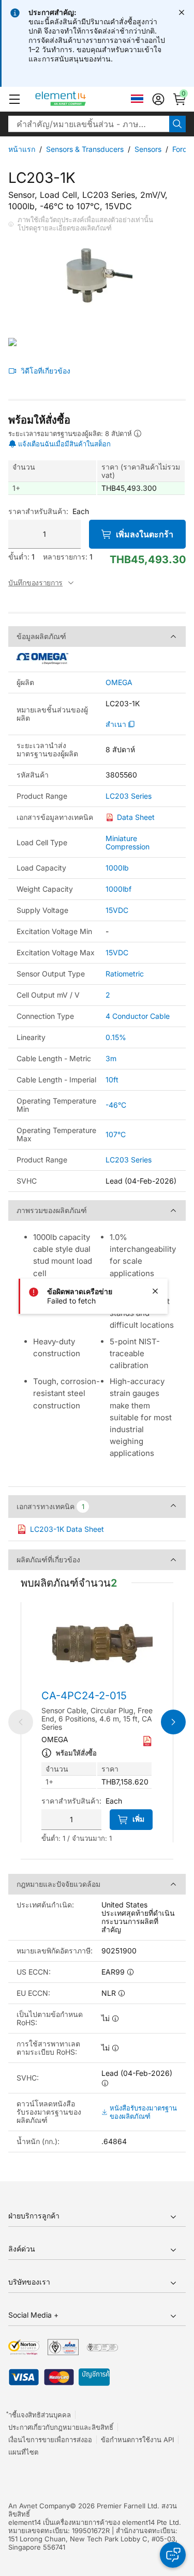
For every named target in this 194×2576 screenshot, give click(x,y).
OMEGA (119, 682)
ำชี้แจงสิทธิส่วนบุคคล (40, 2415)
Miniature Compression (128, 842)
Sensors (148, 149)
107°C (116, 1134)
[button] (14, 99)
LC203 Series (129, 796)
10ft (112, 1080)
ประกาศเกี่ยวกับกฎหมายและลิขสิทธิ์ (61, 2427)
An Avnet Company (39, 2506)
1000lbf (118, 889)
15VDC (117, 910)
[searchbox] (89, 124)
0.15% (116, 1037)
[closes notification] (182, 12)
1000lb (117, 868)
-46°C (116, 1105)
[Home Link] (80, 99)
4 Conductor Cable (138, 1016)
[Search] (177, 124)
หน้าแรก (22, 149)
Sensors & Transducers (85, 149)
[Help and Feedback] (173, 2555)
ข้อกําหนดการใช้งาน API (137, 2440)
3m (111, 1058)
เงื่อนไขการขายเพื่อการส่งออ (50, 2440)
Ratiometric (125, 974)
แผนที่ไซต (23, 2452)
